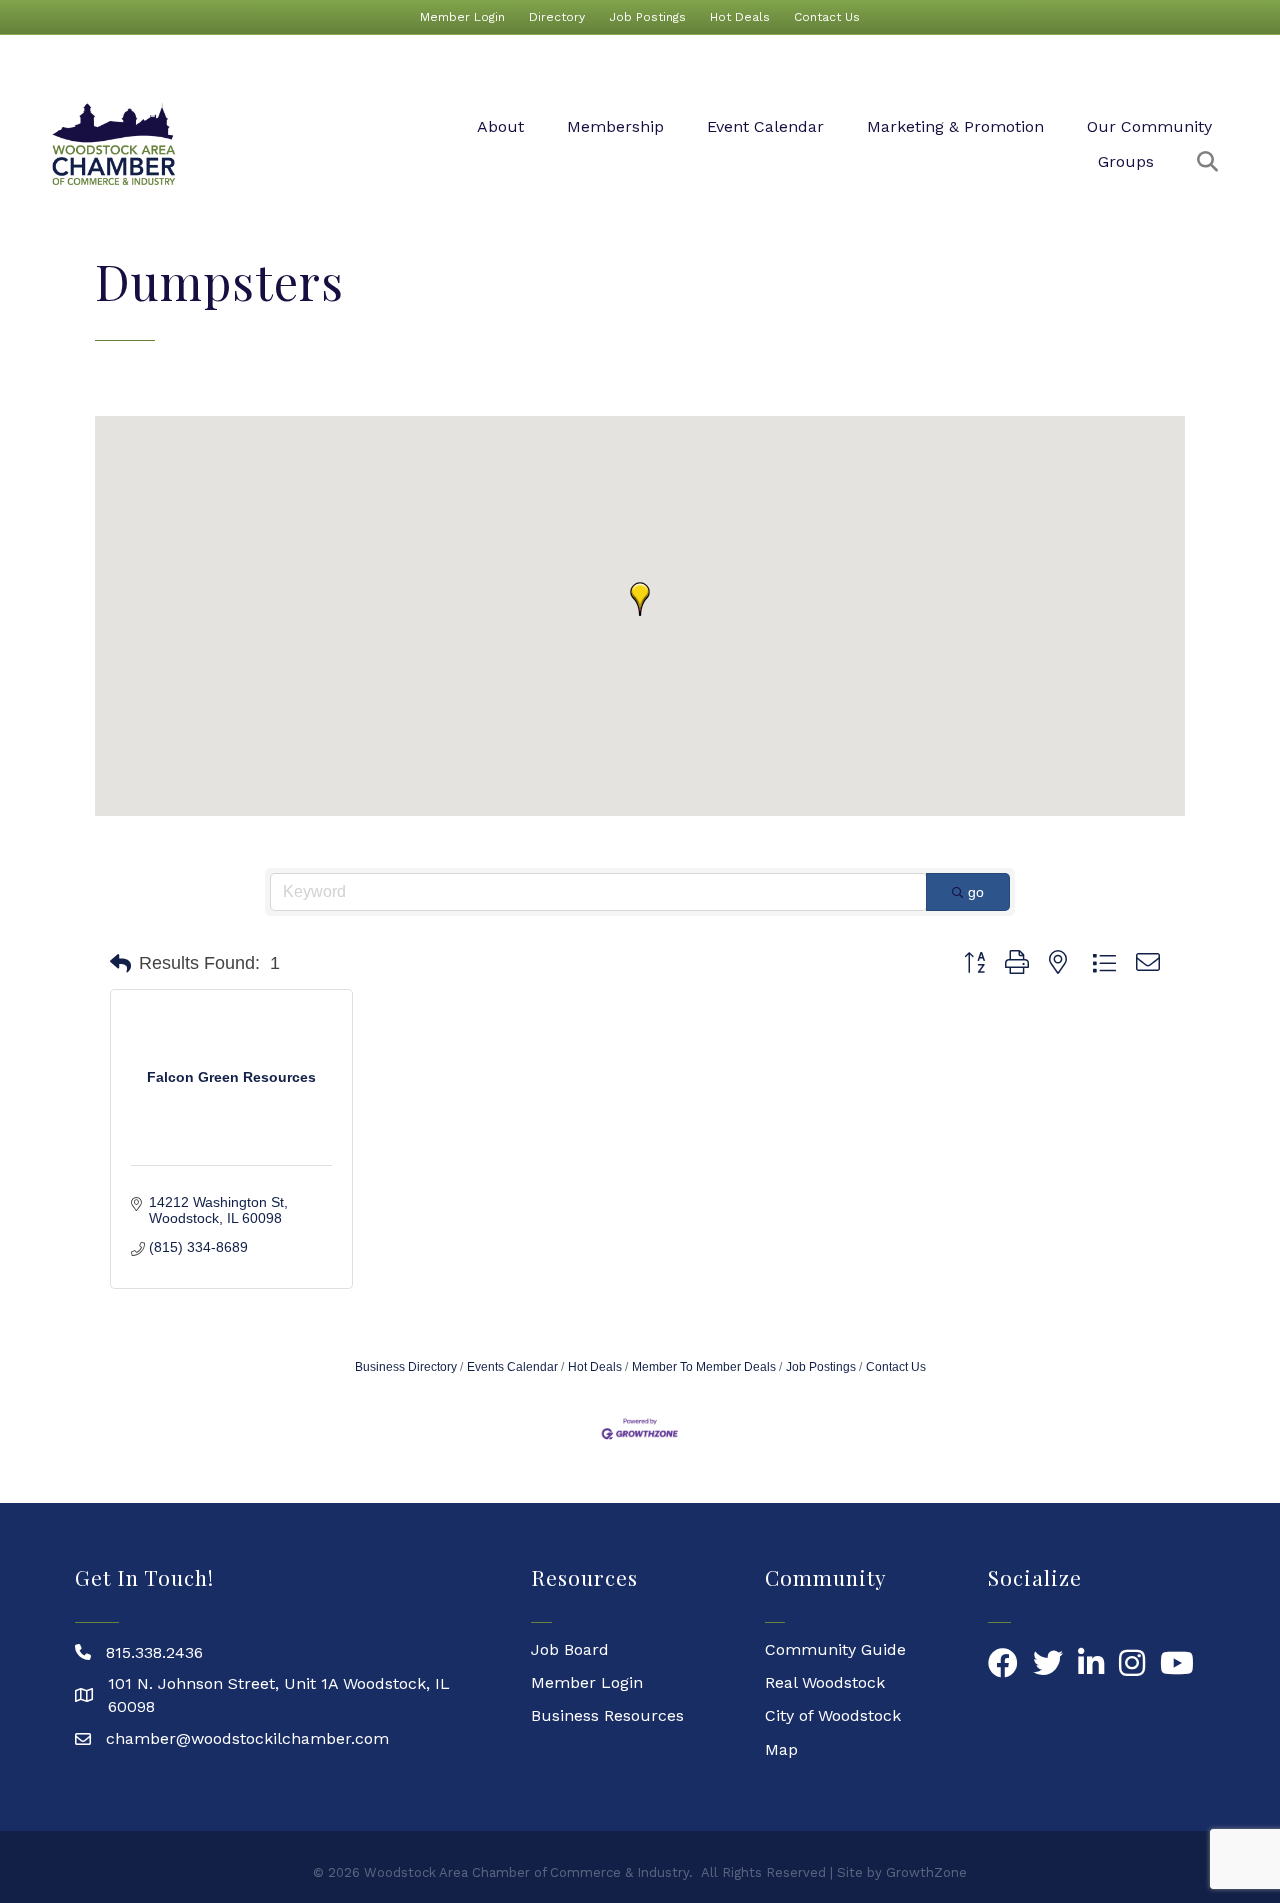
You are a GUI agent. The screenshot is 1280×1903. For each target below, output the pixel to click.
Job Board (570, 1649)
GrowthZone (926, 1872)
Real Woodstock (825, 1682)
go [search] (976, 892)
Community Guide (835, 1649)
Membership (615, 126)
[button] (640, 599)
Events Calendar (512, 1367)
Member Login (462, 17)
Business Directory (406, 1367)
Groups (1126, 161)
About (500, 126)
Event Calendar (765, 126)
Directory (557, 17)
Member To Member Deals (704, 1367)
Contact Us (827, 17)
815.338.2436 (154, 1652)
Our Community (1149, 126)
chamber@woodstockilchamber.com (247, 1738)
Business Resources (607, 1715)
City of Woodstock (833, 1715)
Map (781, 1749)
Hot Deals (740, 17)
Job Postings (647, 17)
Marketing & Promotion (955, 126)
